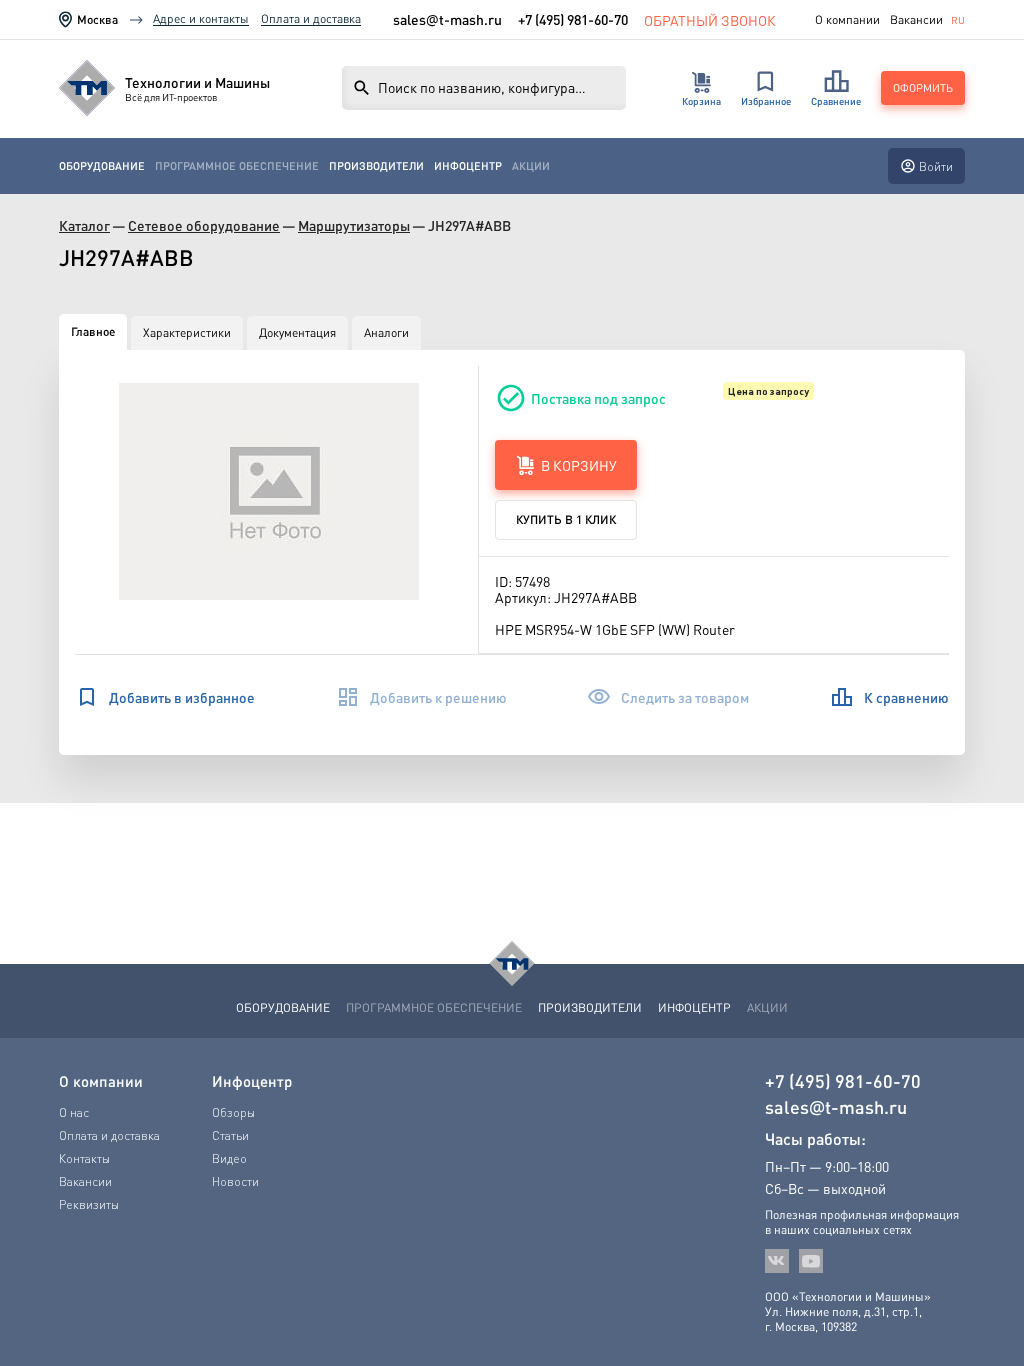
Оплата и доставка (311, 18)
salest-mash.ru (447, 19)
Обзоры (233, 1112)
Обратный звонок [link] (710, 19)
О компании (847, 20)
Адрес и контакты (201, 18)
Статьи (230, 1135)
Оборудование (102, 166)
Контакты (84, 1158)
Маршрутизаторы (354, 225)
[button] (269, 491)
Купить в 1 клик (566, 519)
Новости (235, 1181)
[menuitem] (102, 166)
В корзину (579, 465)
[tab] (93, 332)
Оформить (923, 88)
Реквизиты (89, 1204)
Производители (376, 166)
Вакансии (916, 20)
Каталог (84, 225)
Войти (936, 166)
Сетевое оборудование (204, 225)
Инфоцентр (468, 166)
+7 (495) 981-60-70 (573, 19)
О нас (74, 1112)
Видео (229, 1158)
